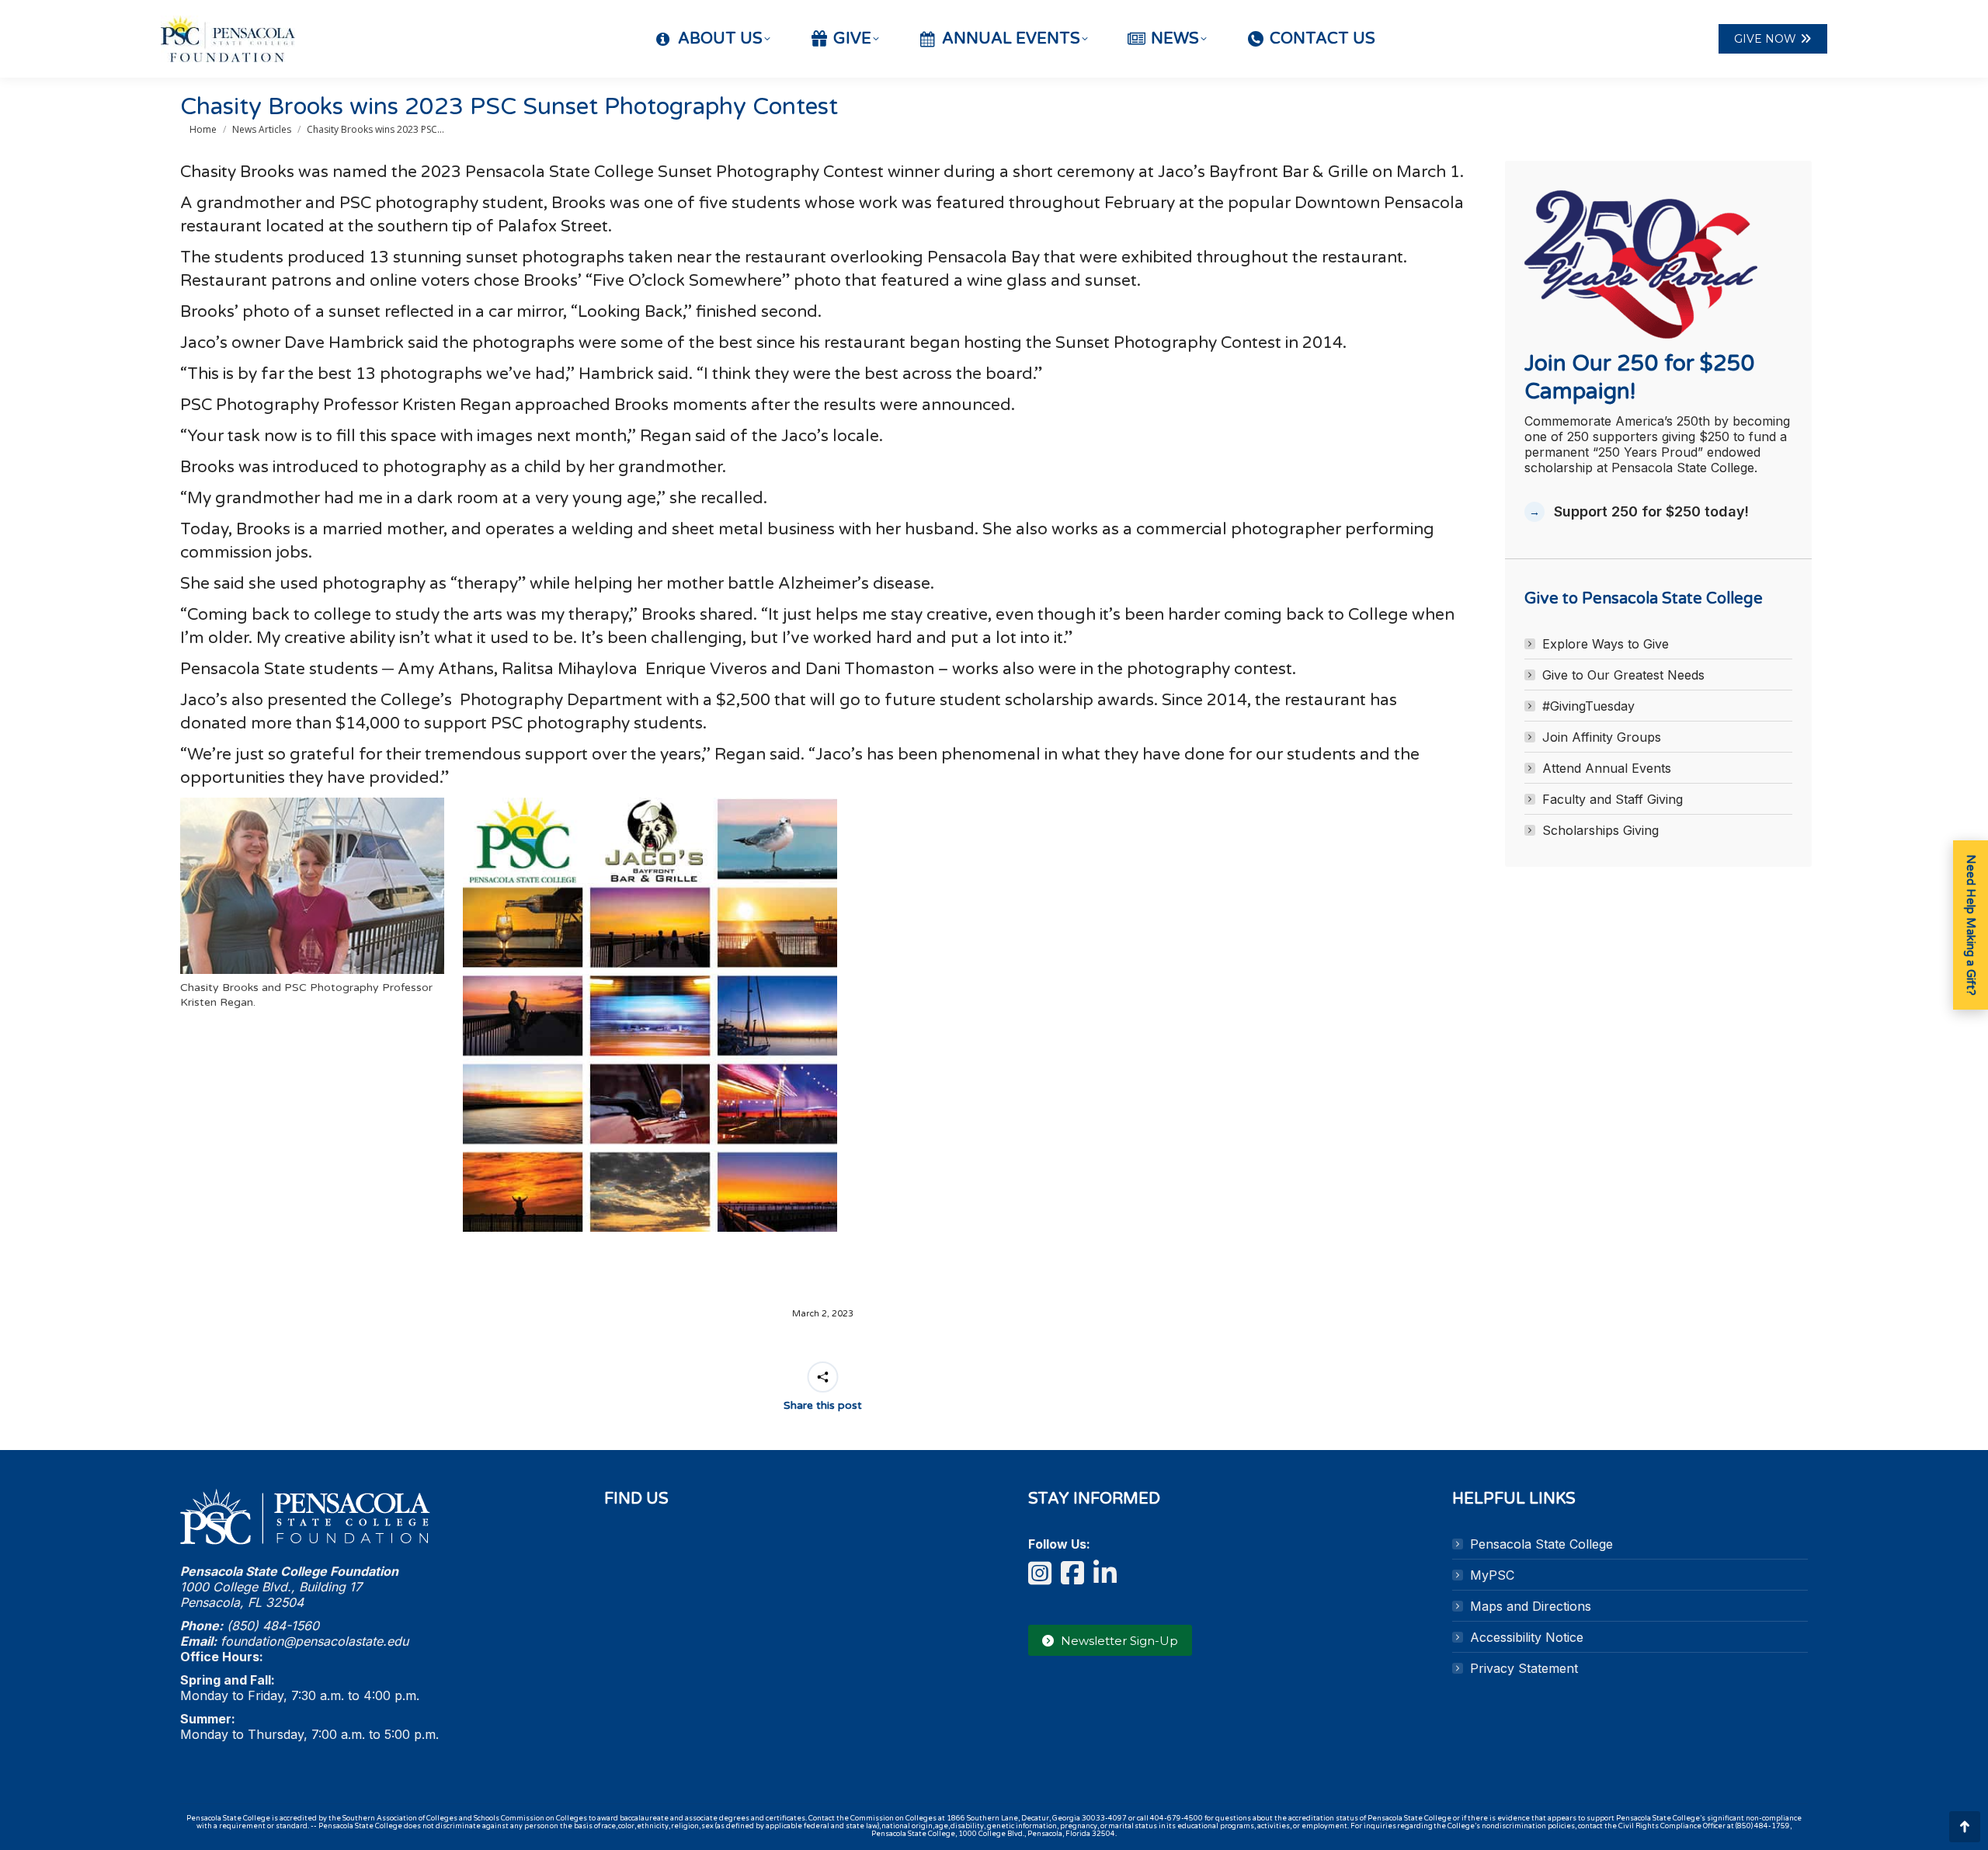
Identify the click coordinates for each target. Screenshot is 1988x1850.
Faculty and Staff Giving (1613, 799)
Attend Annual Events (1607, 768)
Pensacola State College (1541, 1544)
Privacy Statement (1524, 1668)
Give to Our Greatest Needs (1623, 675)
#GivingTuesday (1588, 706)
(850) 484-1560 (273, 1626)
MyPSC (1492, 1575)
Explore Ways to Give (1606, 644)
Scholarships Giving (1600, 830)
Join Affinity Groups (1602, 737)
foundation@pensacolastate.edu (315, 1641)
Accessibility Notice (1527, 1637)
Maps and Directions (1531, 1606)
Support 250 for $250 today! (1651, 511)
